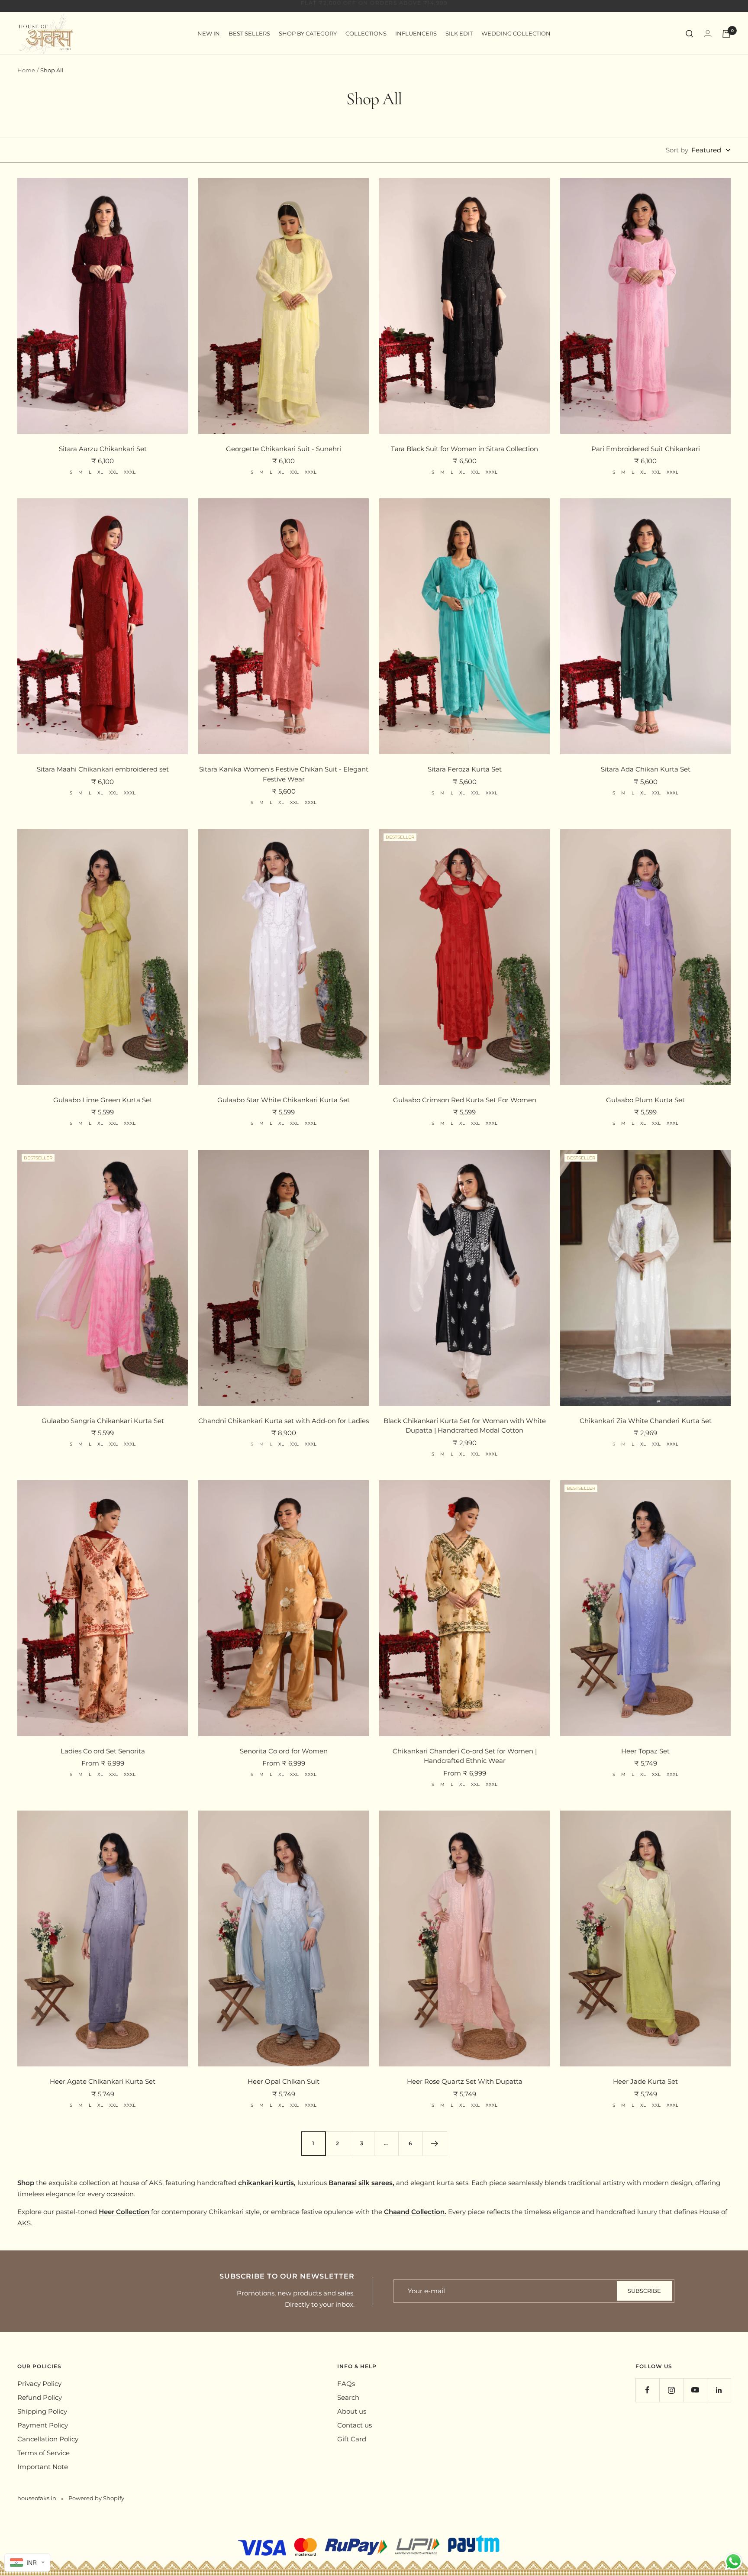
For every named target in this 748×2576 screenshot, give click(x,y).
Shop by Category (308, 33)
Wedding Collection (516, 33)
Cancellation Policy (48, 2439)
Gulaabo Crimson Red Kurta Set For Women (465, 1100)
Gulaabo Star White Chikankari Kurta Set (284, 1100)
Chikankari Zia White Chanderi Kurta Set (646, 1421)
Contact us (355, 2425)
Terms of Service (44, 2453)
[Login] (708, 34)
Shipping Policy (42, 2411)
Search (348, 2397)
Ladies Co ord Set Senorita (103, 1751)
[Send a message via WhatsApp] (733, 2561)
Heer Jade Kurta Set (645, 2081)
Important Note (43, 2467)
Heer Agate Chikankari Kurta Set (103, 2081)
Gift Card (352, 2439)
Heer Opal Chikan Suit (284, 2081)
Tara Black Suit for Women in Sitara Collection (464, 449)
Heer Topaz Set (645, 1751)
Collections (366, 33)
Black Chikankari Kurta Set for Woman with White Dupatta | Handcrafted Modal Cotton (465, 1426)
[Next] (435, 2143)
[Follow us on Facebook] (647, 2390)
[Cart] (726, 34)
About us (352, 2411)
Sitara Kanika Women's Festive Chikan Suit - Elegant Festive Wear (284, 774)
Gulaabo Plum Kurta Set (645, 1100)
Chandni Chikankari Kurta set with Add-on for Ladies (284, 1421)
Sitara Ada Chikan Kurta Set (646, 769)
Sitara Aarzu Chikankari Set (103, 449)
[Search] (690, 34)
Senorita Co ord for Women (284, 1751)
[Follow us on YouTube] (695, 2390)
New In (209, 33)
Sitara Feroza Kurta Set (465, 769)
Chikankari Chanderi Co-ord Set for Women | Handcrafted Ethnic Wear (465, 1756)
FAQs (346, 2384)
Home (26, 70)
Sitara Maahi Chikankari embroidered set (103, 769)
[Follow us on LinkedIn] (719, 2390)
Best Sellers (249, 33)
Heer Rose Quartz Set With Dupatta (465, 2081)
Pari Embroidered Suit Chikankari (646, 449)
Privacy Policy (39, 2384)
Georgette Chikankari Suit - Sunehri (284, 449)
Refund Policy (40, 2397)
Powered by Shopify (96, 2498)
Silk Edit (459, 33)
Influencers (416, 33)
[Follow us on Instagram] (671, 2390)
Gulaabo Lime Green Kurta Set (103, 1100)
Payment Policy (43, 2425)
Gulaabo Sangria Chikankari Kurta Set (103, 1421)
